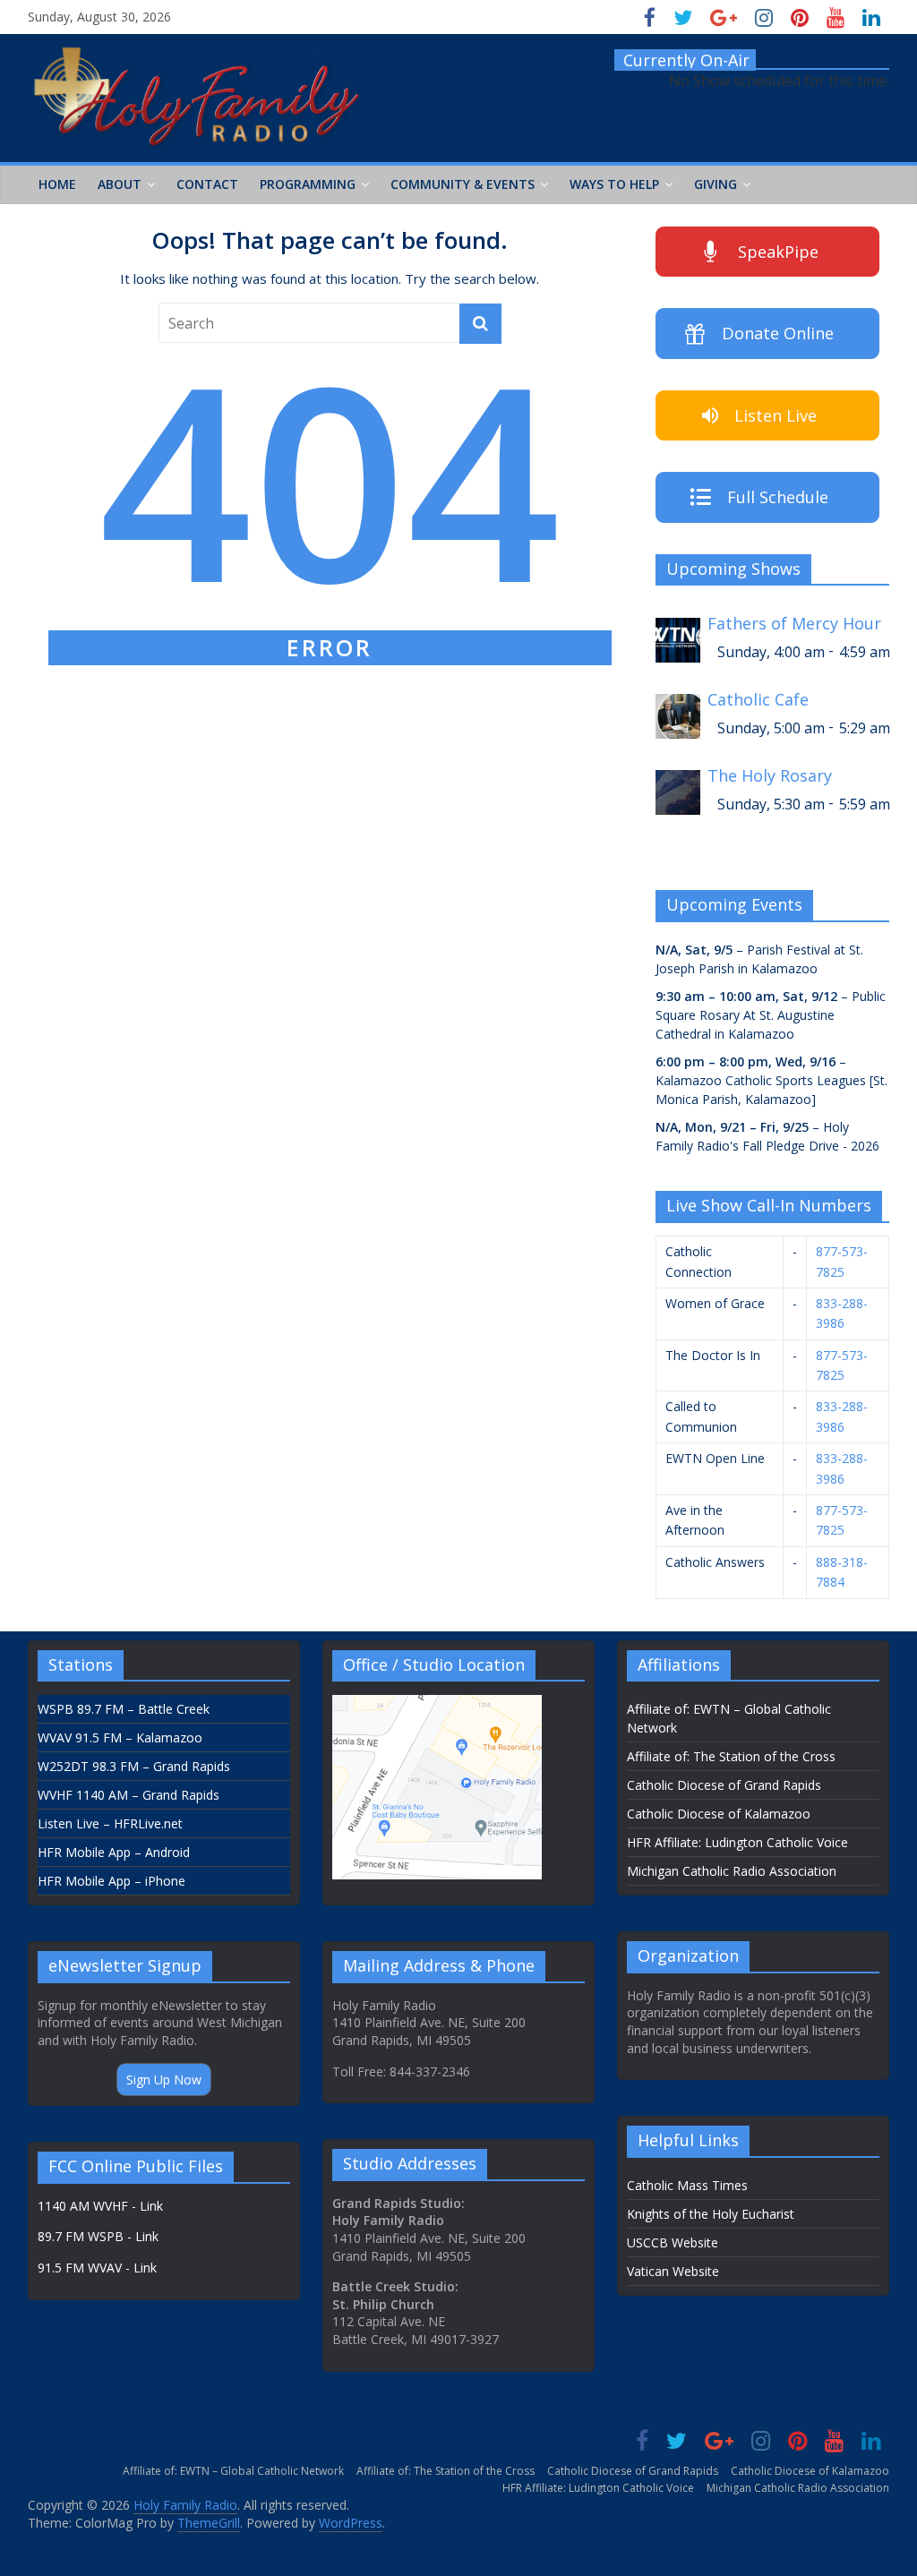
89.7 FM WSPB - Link (98, 2236)
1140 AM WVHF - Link (100, 2206)
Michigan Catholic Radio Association (732, 1871)
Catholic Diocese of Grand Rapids (724, 1785)
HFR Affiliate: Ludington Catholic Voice (737, 1842)
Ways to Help (614, 184)
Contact (207, 184)
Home (57, 184)
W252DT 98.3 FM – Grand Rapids (134, 1766)
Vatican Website (673, 2271)
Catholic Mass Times (687, 2185)
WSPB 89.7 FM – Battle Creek (124, 1709)
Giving (716, 184)
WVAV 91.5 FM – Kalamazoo (120, 1737)
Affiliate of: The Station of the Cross (731, 1756)
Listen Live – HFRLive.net (110, 1823)
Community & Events (463, 184)
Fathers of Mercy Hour (794, 624)
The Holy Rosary (770, 776)
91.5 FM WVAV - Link (97, 2268)
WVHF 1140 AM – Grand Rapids (129, 1795)
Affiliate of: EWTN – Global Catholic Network (233, 2471)
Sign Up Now (164, 2080)
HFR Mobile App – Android (114, 1852)
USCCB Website (673, 2242)
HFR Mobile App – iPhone (111, 1881)
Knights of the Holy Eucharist (711, 2214)
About (120, 184)
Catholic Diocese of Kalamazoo (719, 1814)
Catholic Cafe (758, 700)
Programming (308, 184)
